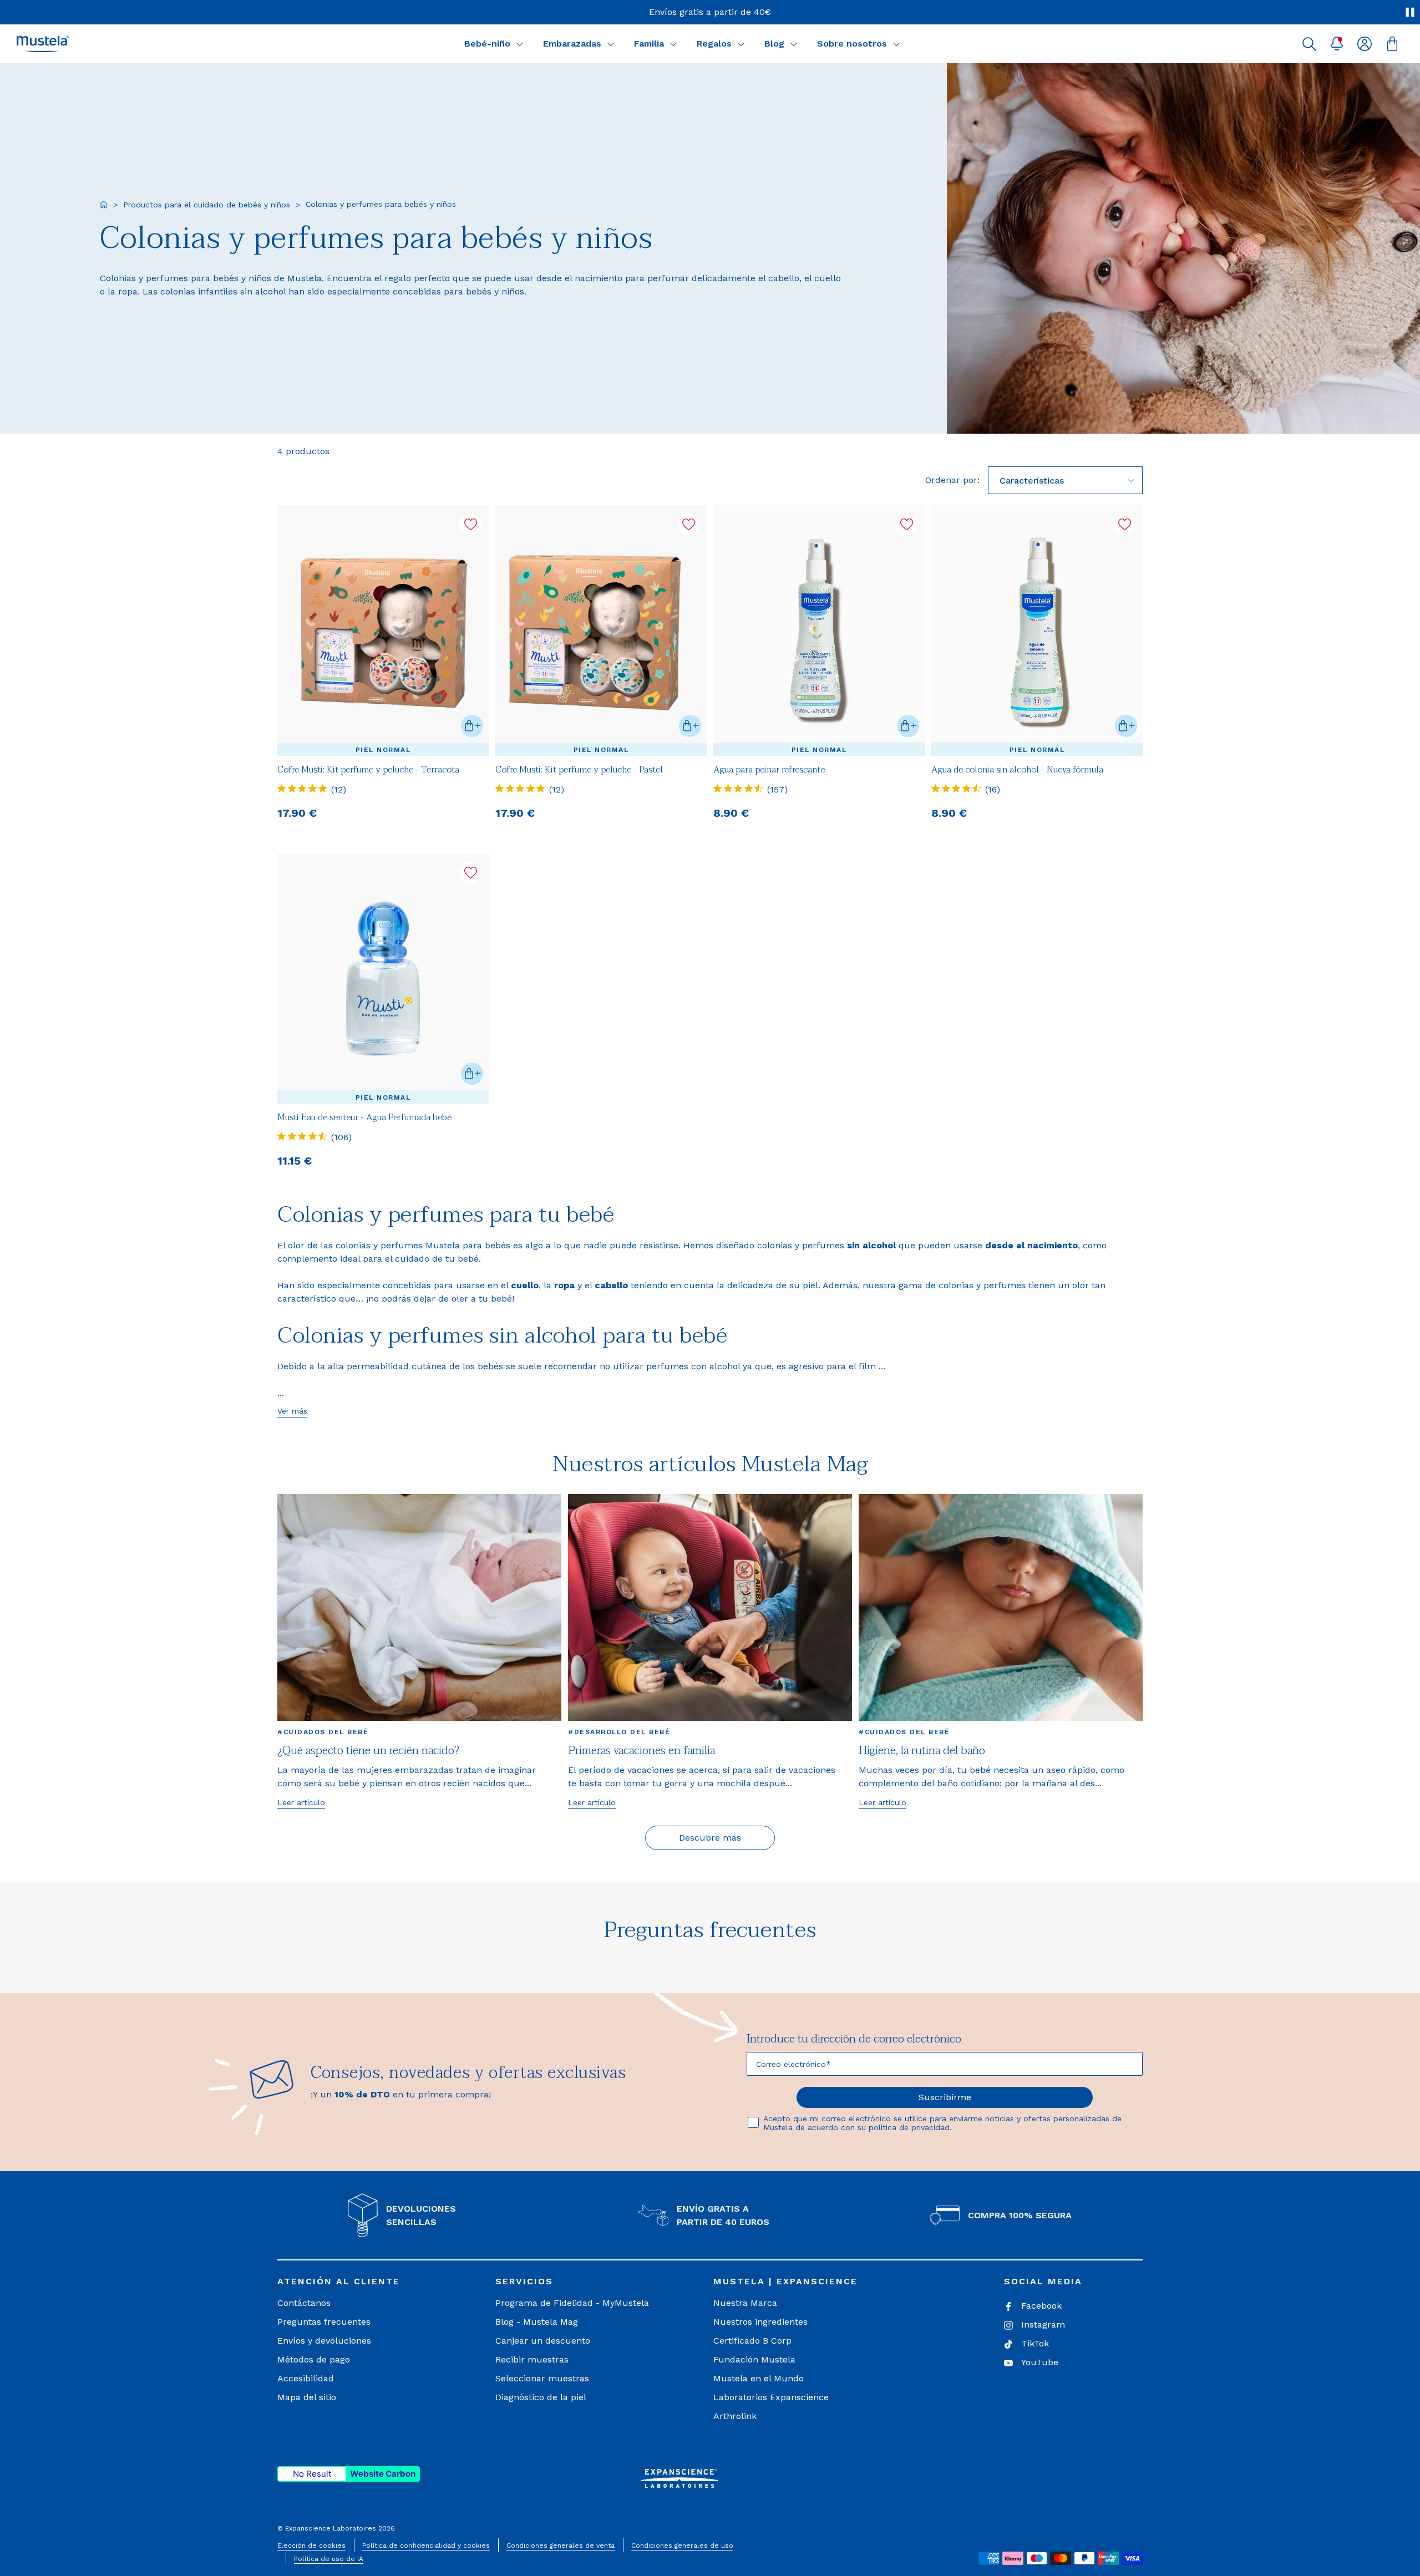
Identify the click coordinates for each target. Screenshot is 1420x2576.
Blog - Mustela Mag (537, 2322)
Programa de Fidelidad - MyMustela (572, 2303)
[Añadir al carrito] (472, 726)
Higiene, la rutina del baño (922, 1751)
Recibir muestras (532, 2359)
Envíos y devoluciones (324, 2341)
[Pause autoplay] (1410, 12)
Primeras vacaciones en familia (641, 1751)
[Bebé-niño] (520, 44)
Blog (774, 44)
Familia (649, 44)
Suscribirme (945, 2097)
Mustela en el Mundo (759, 2378)
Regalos (714, 44)
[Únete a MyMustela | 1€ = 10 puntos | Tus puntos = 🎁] (710, 12)
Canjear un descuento (543, 2341)
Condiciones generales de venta (561, 2545)
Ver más (292, 1411)
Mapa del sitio (307, 2397)
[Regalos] (741, 44)
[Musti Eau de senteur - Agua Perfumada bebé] (383, 979)
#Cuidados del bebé (323, 1732)
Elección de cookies (311, 2545)
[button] (1309, 44)
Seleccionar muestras (542, 2378)
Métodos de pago (314, 2359)
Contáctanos (304, 2303)
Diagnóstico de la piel (541, 2397)
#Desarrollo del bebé (619, 1732)
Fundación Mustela (754, 2359)
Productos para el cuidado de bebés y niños (207, 205)
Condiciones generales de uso (682, 2545)
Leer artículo (301, 1802)
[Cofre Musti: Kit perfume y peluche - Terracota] (383, 630)
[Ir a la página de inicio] (104, 205)
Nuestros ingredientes (760, 2322)
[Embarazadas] (611, 44)
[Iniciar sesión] (1365, 44)
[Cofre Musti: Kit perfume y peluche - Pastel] (601, 630)
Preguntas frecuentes (324, 2322)
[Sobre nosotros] (896, 44)
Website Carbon (383, 2474)
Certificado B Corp (752, 2341)
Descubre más (710, 1838)
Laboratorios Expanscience (771, 2397)
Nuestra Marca (745, 2303)
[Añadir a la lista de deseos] (471, 524)
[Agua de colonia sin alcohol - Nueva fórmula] (1037, 630)
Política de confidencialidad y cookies (426, 2545)
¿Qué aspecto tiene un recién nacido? (368, 1751)
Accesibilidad (306, 2378)
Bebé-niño (487, 44)
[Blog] (794, 44)
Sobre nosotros (852, 44)
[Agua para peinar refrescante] (819, 630)
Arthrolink (735, 2416)
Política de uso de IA (329, 2559)
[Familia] (673, 44)
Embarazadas (572, 44)
